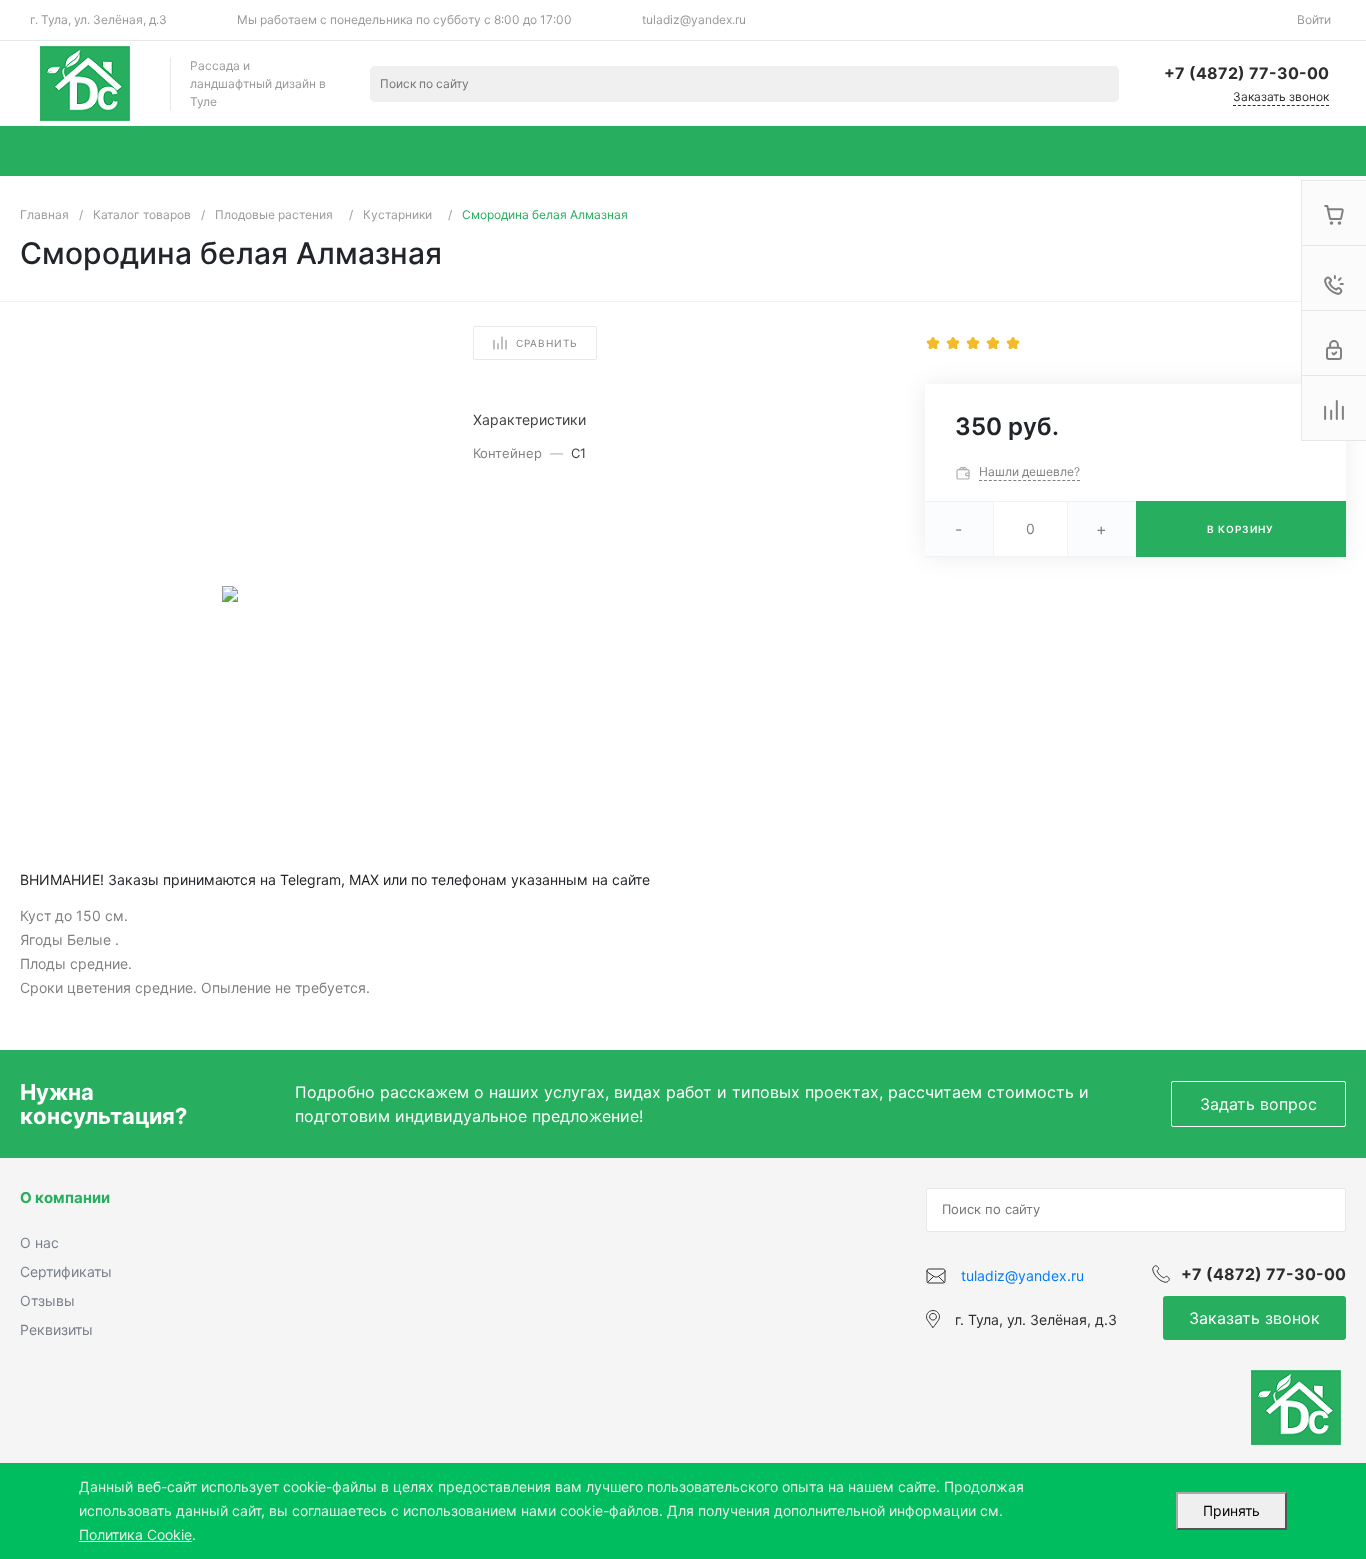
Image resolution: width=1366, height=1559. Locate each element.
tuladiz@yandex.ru (694, 19)
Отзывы (47, 1300)
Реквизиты (56, 1329)
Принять (1231, 1510)
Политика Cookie (135, 1534)
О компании (65, 1197)
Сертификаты (66, 1271)
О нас (39, 1242)
